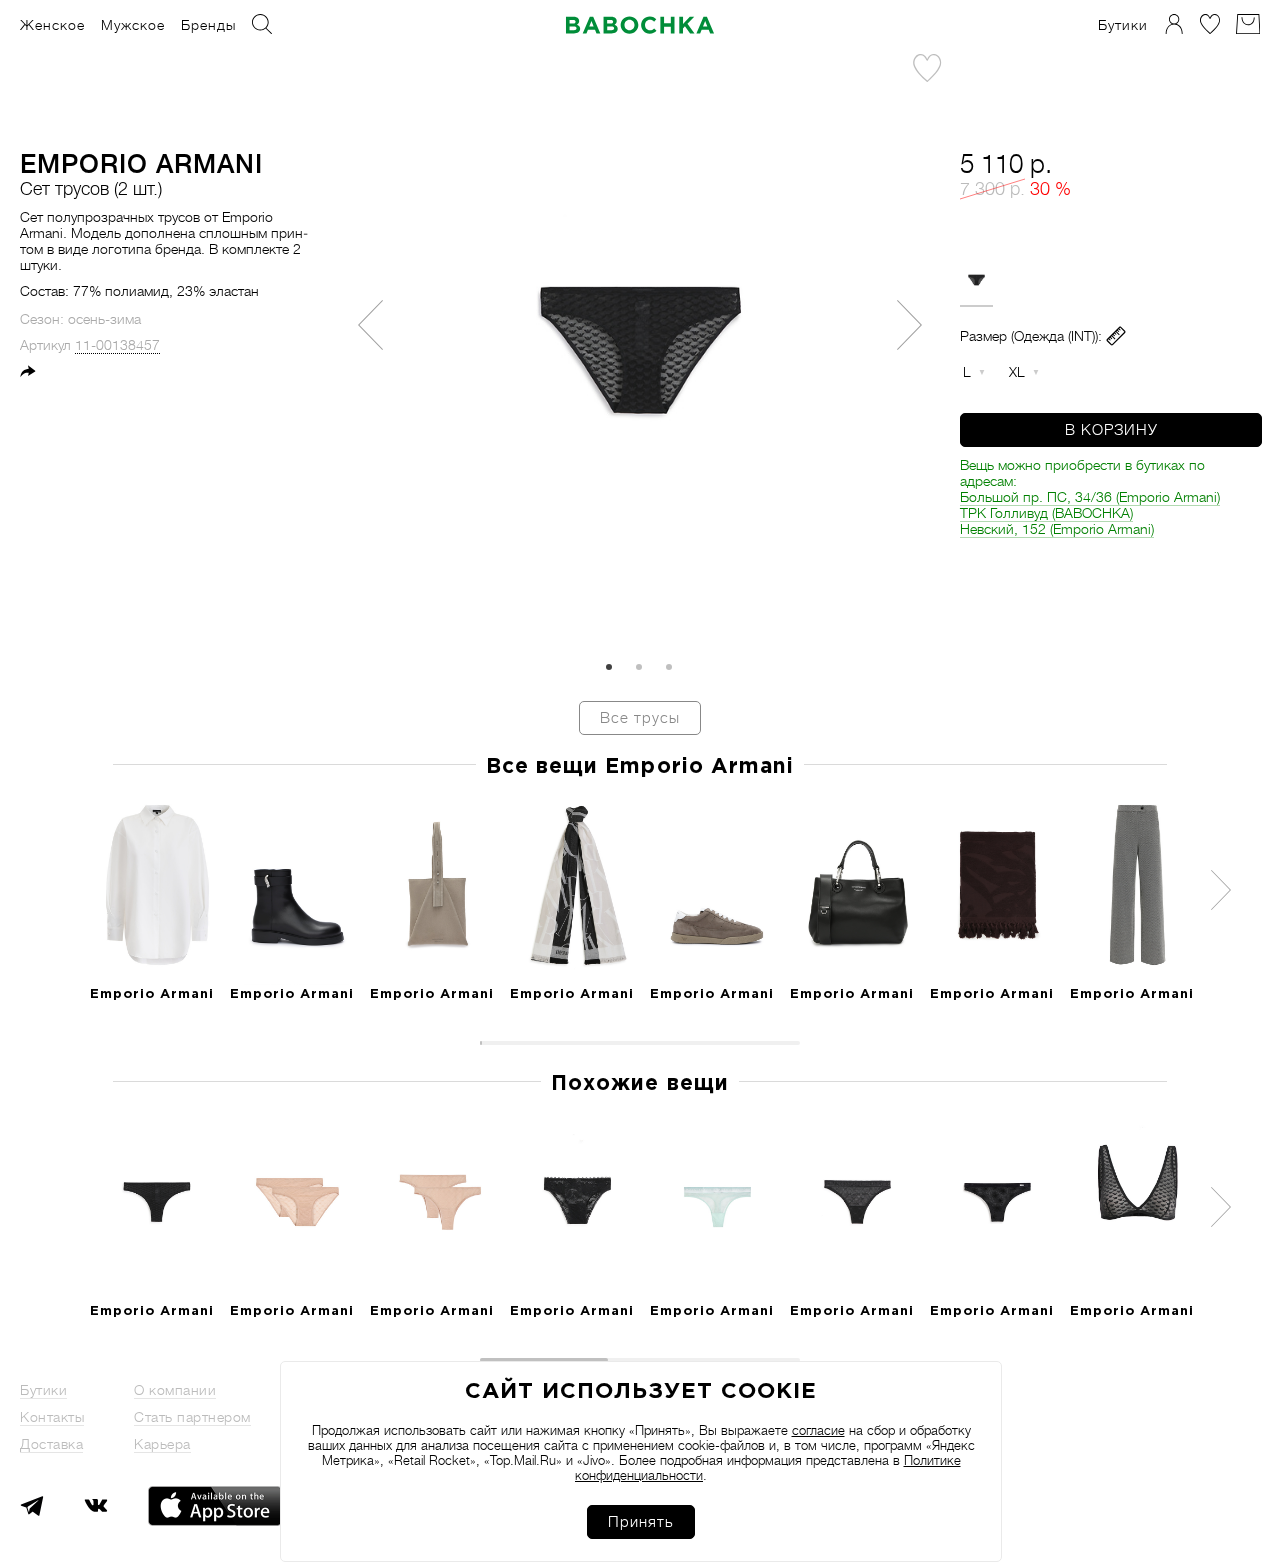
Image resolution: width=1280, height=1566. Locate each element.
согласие (818, 1430)
